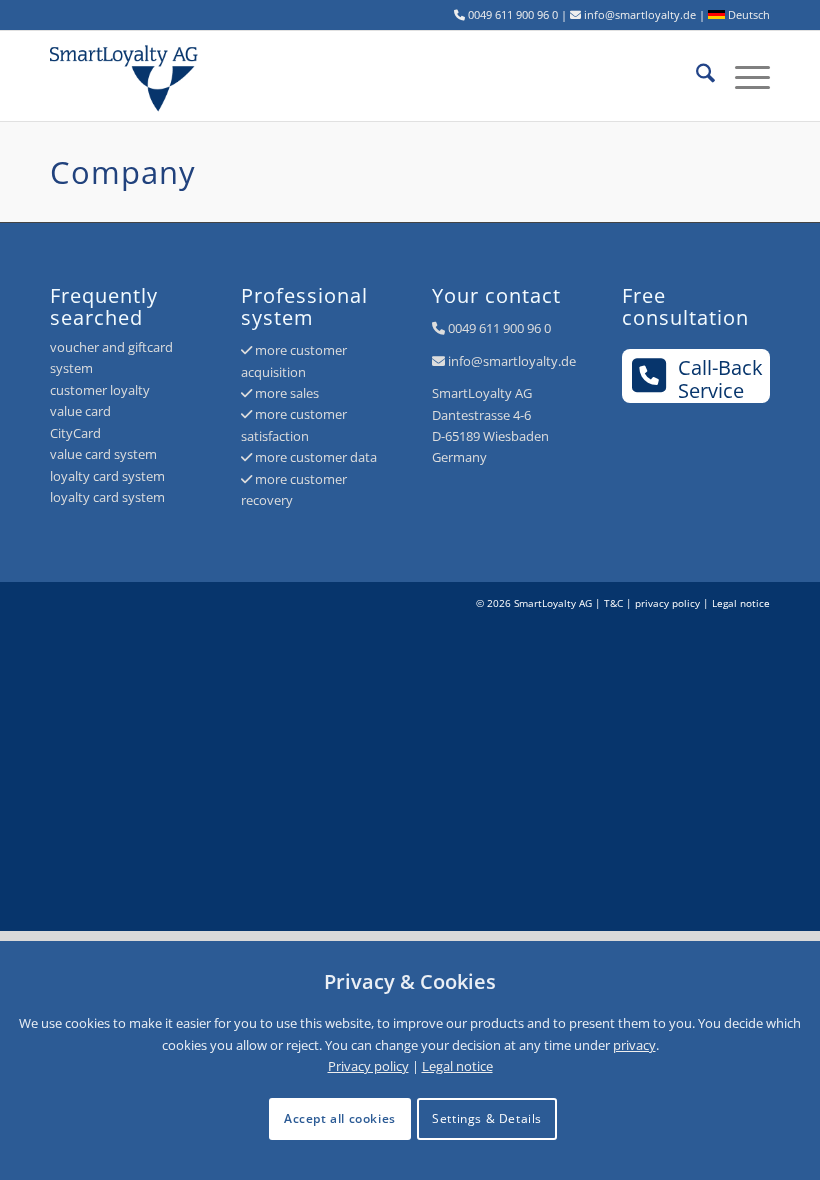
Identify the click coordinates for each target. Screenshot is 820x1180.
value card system (103, 454)
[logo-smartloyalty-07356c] (134, 76)
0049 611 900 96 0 (499, 328)
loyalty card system (107, 476)
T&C (613, 603)
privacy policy (667, 603)
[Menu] (742, 76)
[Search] (695, 76)
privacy (634, 1045)
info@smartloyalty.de (512, 361)
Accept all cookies (340, 1118)
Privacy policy (368, 1066)
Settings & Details (487, 1118)
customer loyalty (100, 390)
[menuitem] (695, 76)
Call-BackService (720, 378)
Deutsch (747, 14)
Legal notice (741, 603)
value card (80, 411)
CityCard (75, 433)
